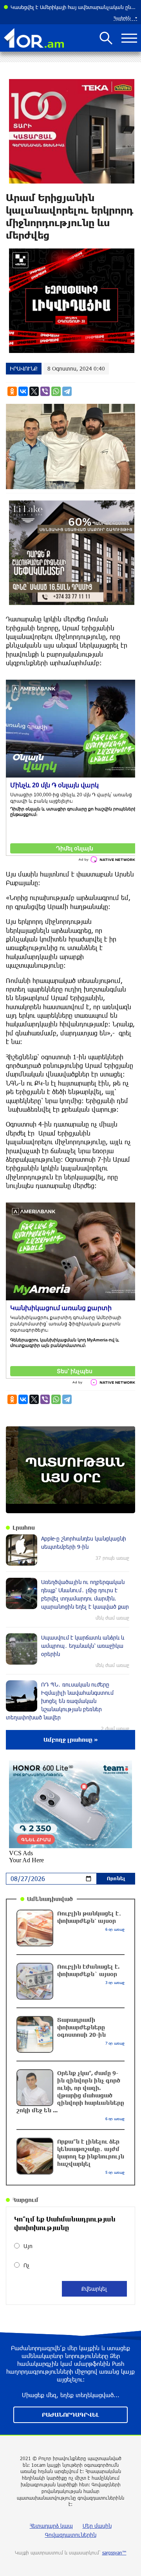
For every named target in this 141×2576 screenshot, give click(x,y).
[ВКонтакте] (23, 391)
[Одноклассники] (12, 391)
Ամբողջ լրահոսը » (71, 1740)
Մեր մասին (97, 2526)
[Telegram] (67, 391)
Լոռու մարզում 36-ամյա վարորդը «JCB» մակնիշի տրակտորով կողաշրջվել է (74, 7)
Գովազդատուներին (71, 2535)
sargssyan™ (114, 2553)
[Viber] (45, 391)
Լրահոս (24, 1527)
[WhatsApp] (56, 391)
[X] (34, 391)
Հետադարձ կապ (51, 2526)
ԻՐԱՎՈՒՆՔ (24, 368)
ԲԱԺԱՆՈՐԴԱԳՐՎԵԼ (70, 2415)
